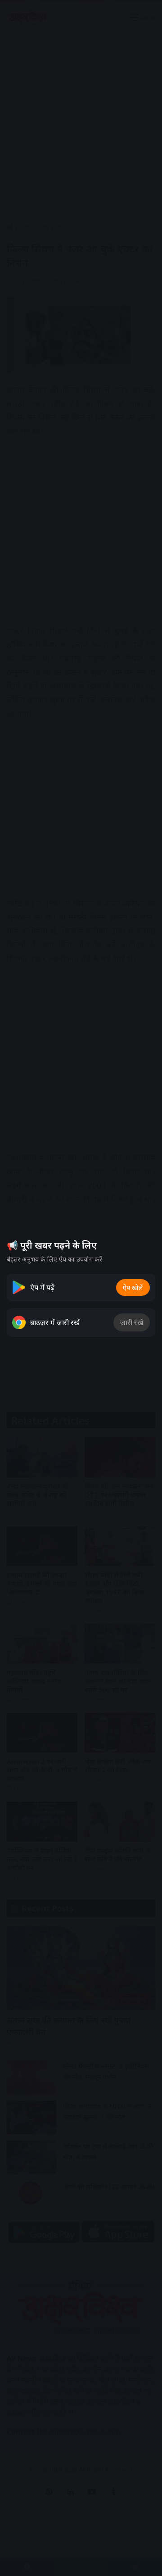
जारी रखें (132, 1322)
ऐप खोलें (133, 1288)
